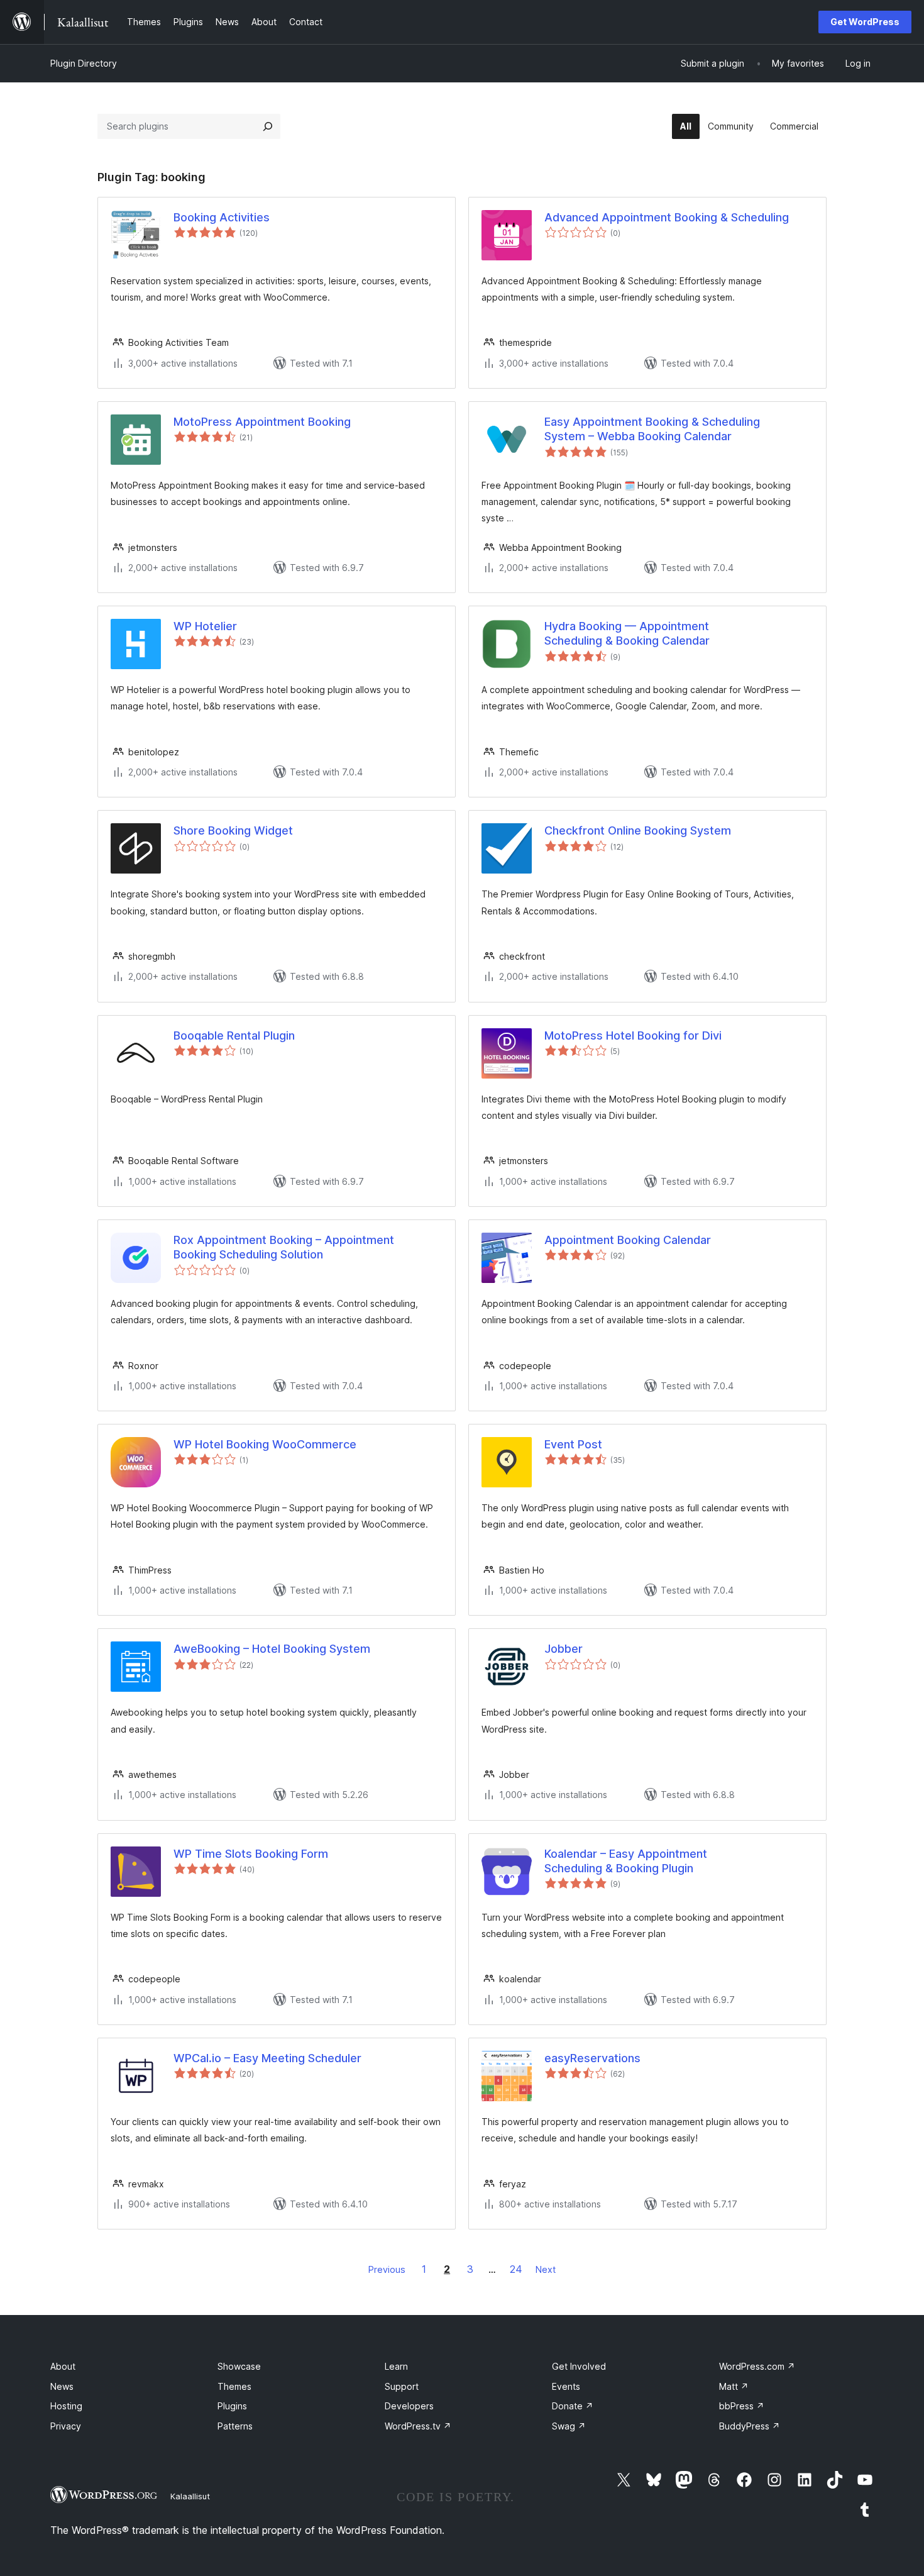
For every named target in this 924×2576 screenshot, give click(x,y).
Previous (387, 2269)
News (62, 2386)
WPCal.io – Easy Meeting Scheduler (267, 2058)
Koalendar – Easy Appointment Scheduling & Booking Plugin (626, 1861)
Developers (409, 2406)
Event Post (573, 1444)
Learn (396, 2366)
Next (546, 2269)
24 (516, 2269)
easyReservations (592, 2058)
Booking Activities (222, 217)
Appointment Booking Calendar (628, 1240)
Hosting (66, 2406)
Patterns (235, 2426)
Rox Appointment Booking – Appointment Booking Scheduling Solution (284, 1247)
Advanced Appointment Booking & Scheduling (667, 217)
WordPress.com (757, 2366)
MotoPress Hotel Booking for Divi (633, 1035)
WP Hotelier (205, 626)
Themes (234, 2386)
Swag (569, 2426)
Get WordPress (865, 22)
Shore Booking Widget (233, 830)
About (63, 2366)
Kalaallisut (190, 2496)
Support (402, 2386)
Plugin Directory (84, 63)
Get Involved (579, 2366)
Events (566, 2386)
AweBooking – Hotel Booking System (272, 1649)
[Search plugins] (268, 126)
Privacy (66, 2426)
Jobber (564, 1649)
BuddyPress (750, 2426)
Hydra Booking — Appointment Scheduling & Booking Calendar (627, 633)
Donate (573, 2406)
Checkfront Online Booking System (638, 830)
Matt (734, 2386)
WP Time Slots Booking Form (251, 1854)
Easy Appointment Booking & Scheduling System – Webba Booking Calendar (652, 429)
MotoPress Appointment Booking (262, 422)
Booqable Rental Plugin (234, 1035)
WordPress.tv (418, 2426)
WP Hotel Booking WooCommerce (265, 1444)
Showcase (239, 2366)
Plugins (232, 2406)
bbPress (742, 2406)
